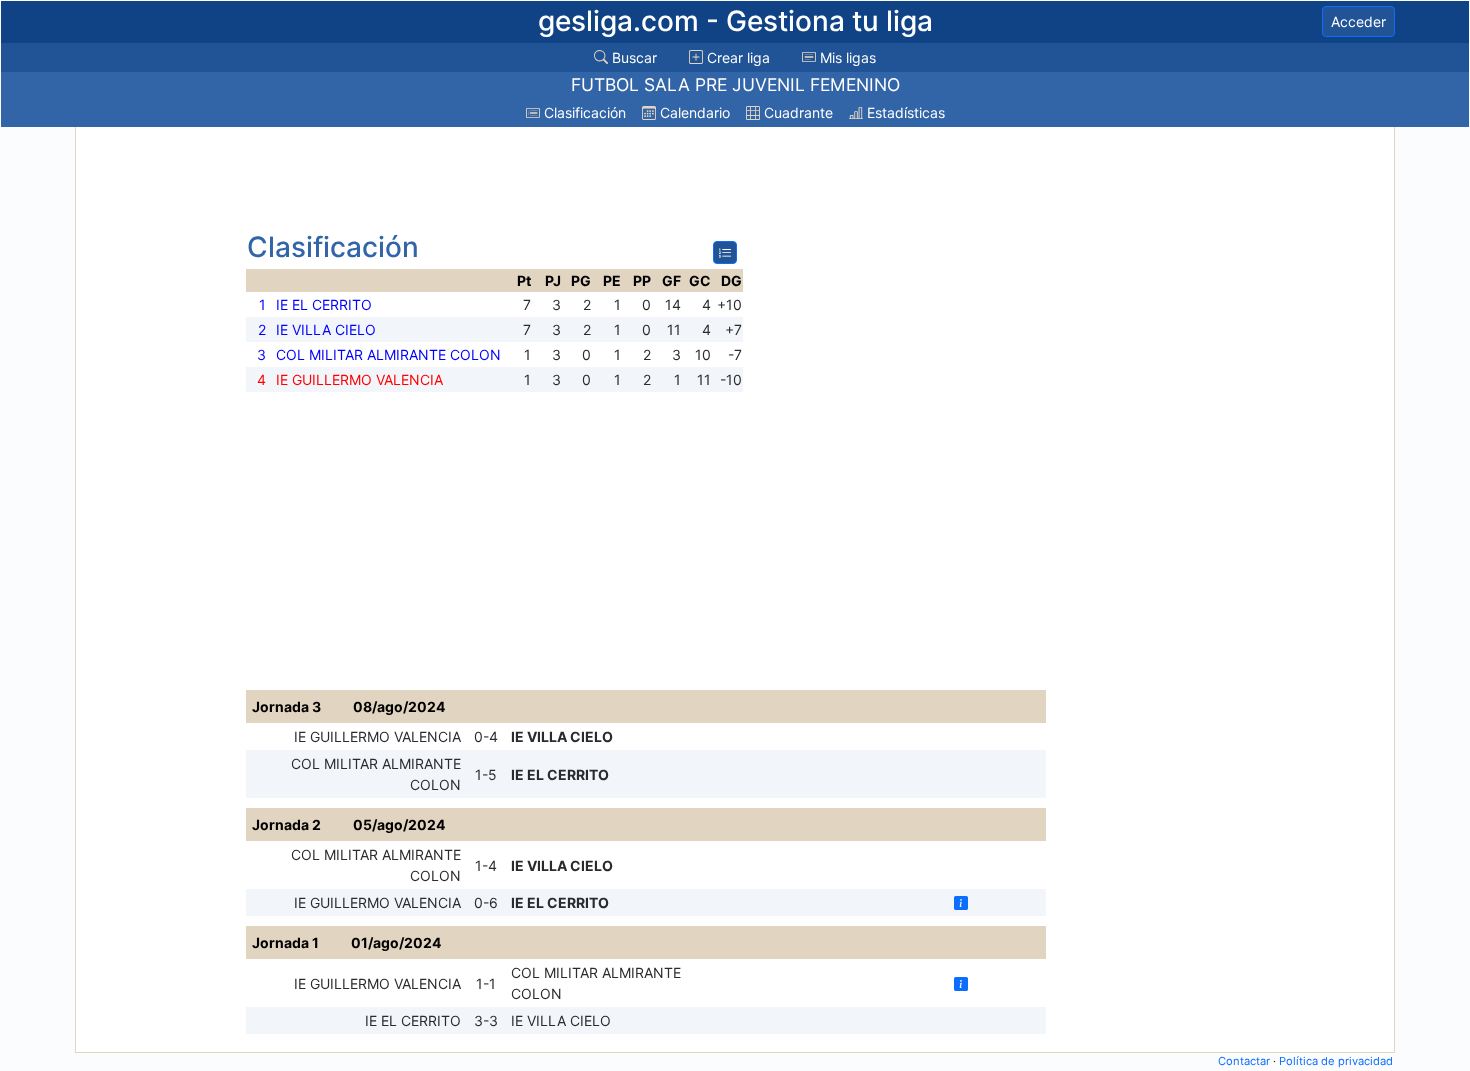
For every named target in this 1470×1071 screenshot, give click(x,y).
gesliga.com (735, 21)
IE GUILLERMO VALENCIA (377, 736)
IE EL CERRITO (560, 774)
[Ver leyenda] (725, 252)
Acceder (1358, 21)
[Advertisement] (158, 432)
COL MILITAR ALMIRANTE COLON (376, 774)
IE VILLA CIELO (562, 736)
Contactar (1244, 1061)
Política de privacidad (1336, 1061)
